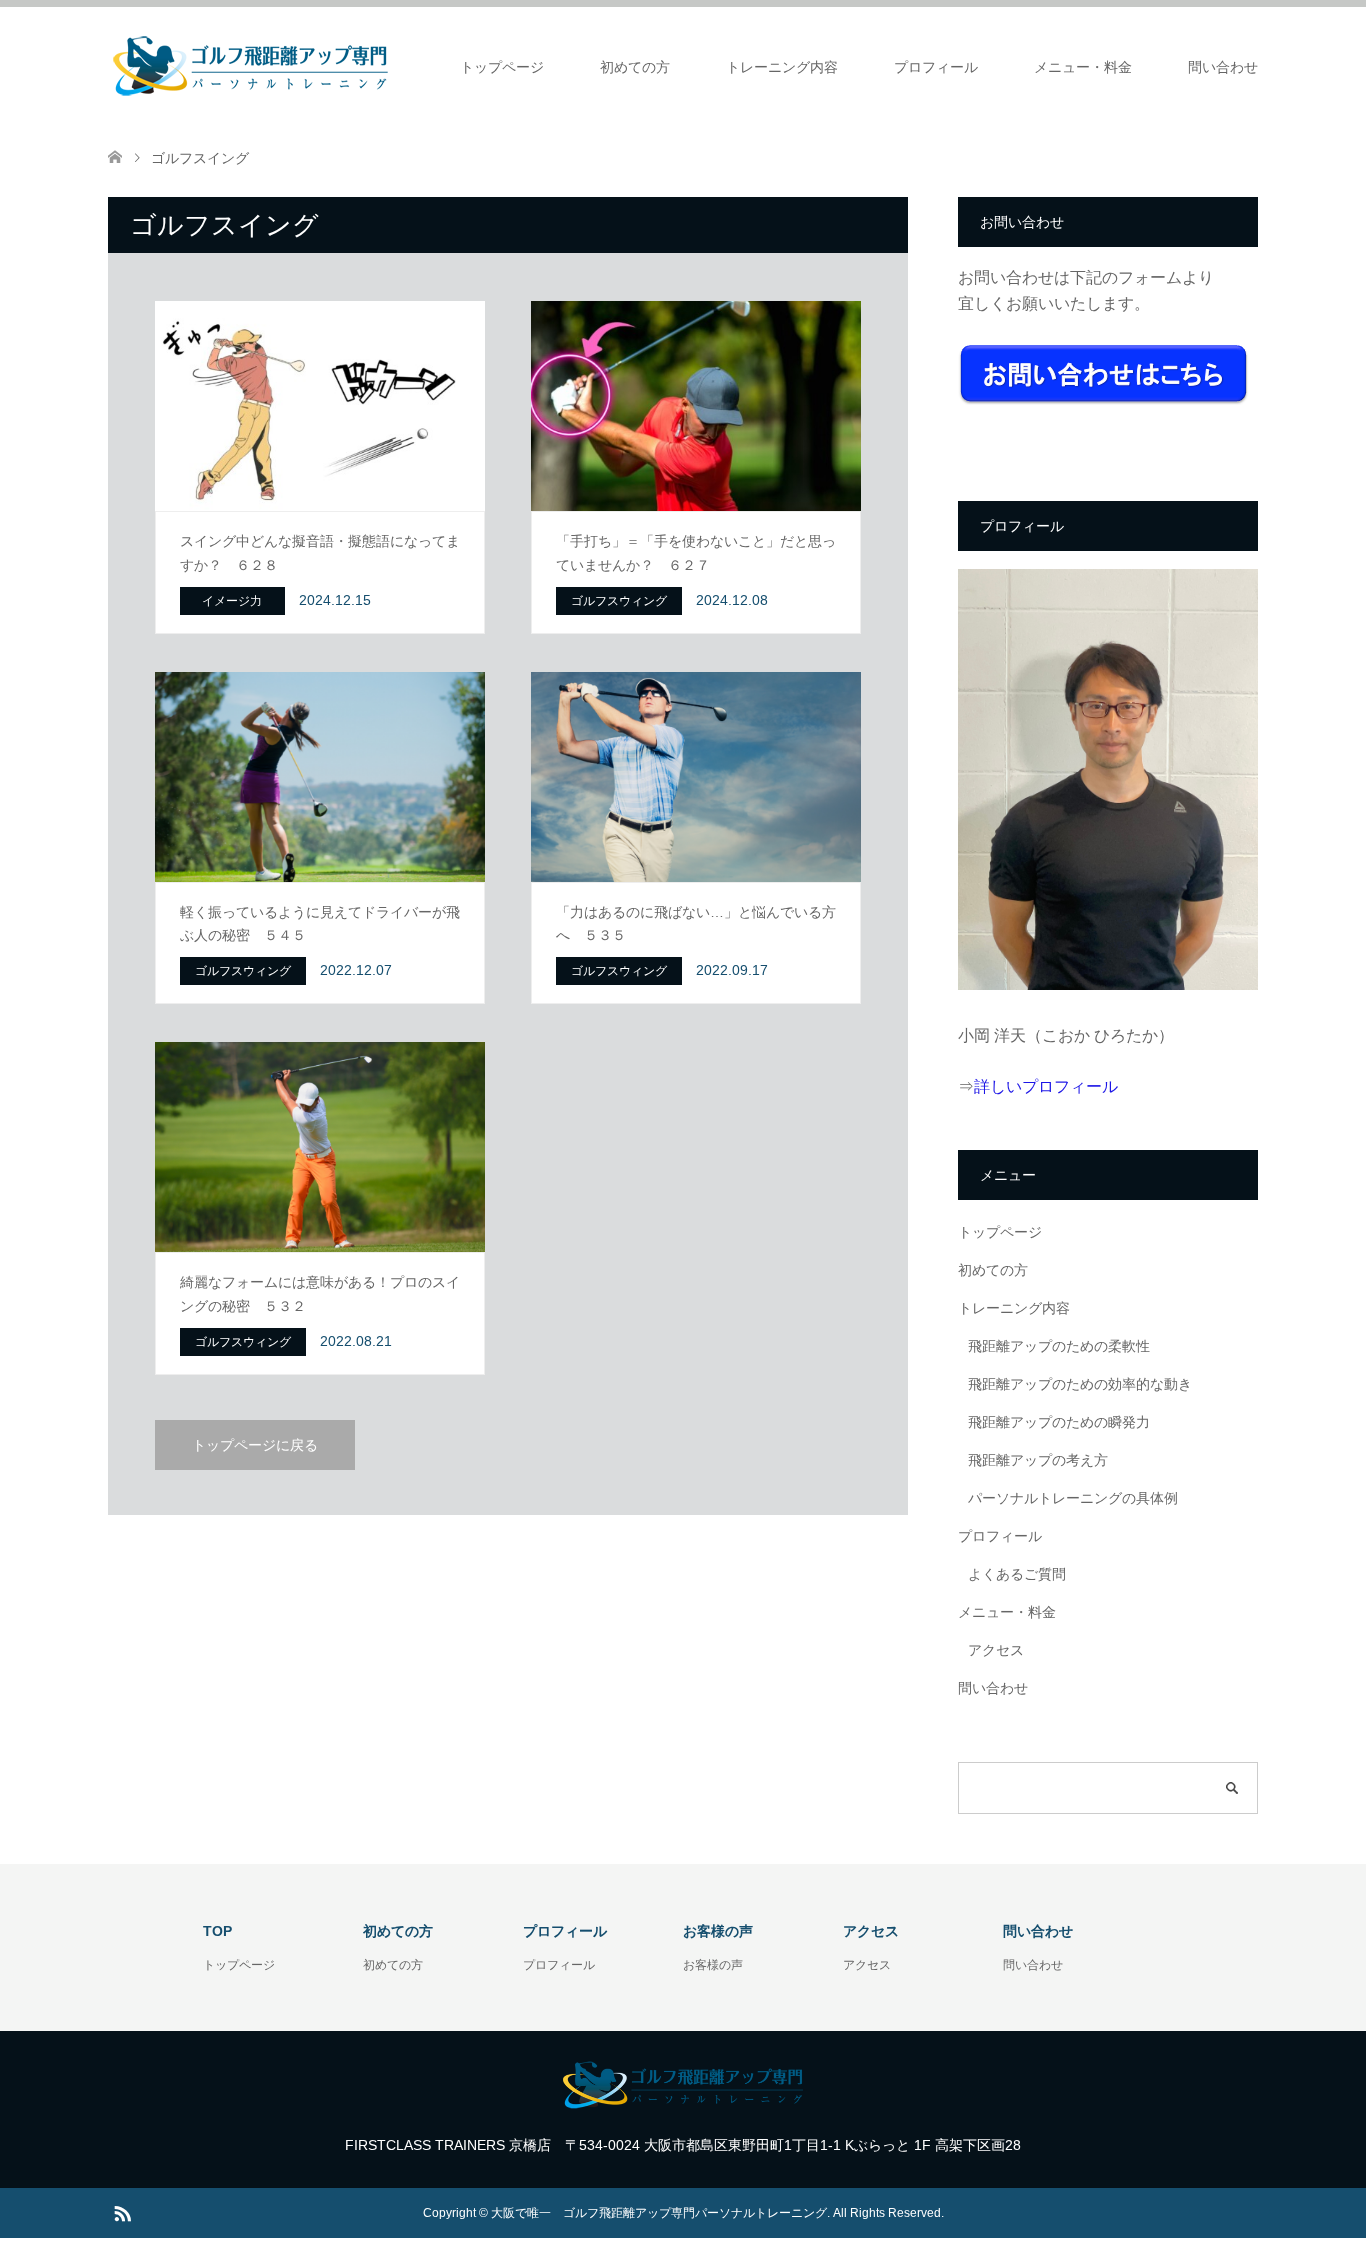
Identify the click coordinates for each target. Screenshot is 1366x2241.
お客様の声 (713, 1965)
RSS (122, 2212)
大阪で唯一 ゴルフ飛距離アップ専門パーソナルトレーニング (659, 2213)
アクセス (996, 1650)
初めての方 (635, 67)
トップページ (502, 67)
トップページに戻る (255, 1445)
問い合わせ (1223, 67)
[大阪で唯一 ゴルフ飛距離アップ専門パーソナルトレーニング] (250, 66)
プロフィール (936, 67)
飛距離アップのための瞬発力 (1059, 1422)
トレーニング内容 (782, 67)
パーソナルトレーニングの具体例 (1073, 1498)
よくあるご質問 (1017, 1574)
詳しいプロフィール (1046, 1086)
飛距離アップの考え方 (1038, 1460)
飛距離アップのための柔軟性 (1059, 1346)
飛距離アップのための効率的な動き (1080, 1384)
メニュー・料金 (1083, 67)
